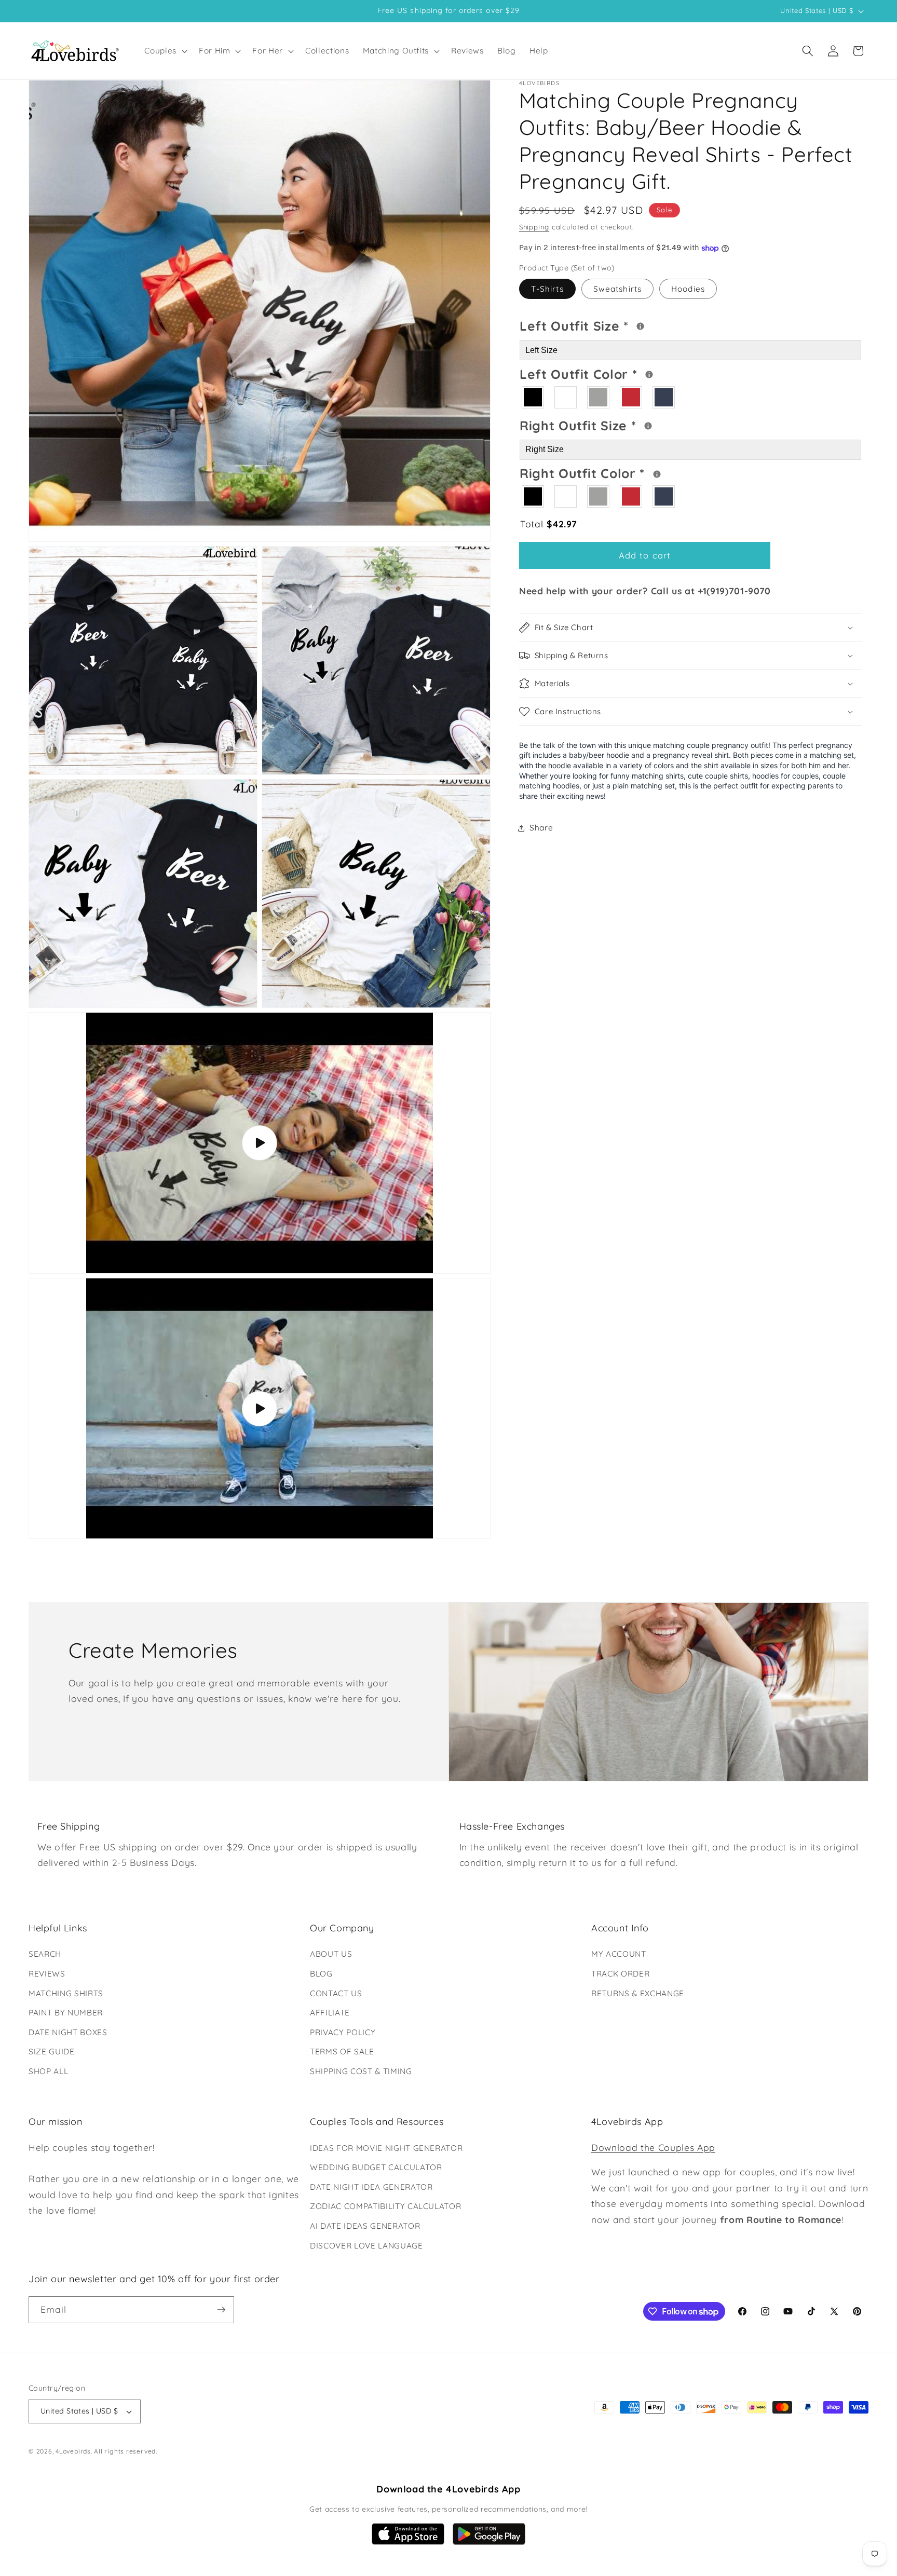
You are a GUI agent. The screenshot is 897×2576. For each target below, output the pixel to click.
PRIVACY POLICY (343, 2032)
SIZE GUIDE (52, 2052)
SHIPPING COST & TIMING (361, 2071)
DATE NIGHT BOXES (68, 2032)
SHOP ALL (48, 2071)
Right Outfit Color (622, 472)
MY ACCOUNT (619, 1954)
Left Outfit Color (620, 373)
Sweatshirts (617, 289)
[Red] (631, 397)
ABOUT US (331, 1954)
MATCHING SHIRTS (66, 1993)
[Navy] (664, 397)
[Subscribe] (221, 2310)
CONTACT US (336, 1993)
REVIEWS (47, 1974)
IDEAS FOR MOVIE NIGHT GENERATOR (386, 2148)
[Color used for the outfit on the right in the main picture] (657, 474)
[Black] (533, 397)
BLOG (321, 1974)
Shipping (534, 227)
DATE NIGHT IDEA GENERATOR (371, 2187)
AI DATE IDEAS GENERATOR (365, 2226)
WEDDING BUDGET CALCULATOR (376, 2167)
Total (548, 524)
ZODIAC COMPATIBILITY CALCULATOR (385, 2206)
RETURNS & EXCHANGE (638, 1993)
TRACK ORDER (620, 1974)
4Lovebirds (73, 2451)
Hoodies (688, 289)
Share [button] (541, 828)
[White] (566, 397)
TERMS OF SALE (342, 2052)
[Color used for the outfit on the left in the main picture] (649, 375)
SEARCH (45, 1954)
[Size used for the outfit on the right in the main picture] (648, 426)
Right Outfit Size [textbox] (617, 424)
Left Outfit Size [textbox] (616, 325)
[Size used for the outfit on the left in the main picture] (640, 327)
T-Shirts (547, 289)
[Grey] (599, 397)
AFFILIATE (330, 2013)
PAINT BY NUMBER (66, 2013)
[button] (165, 51)
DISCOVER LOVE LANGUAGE (366, 2246)
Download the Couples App (653, 2147)
